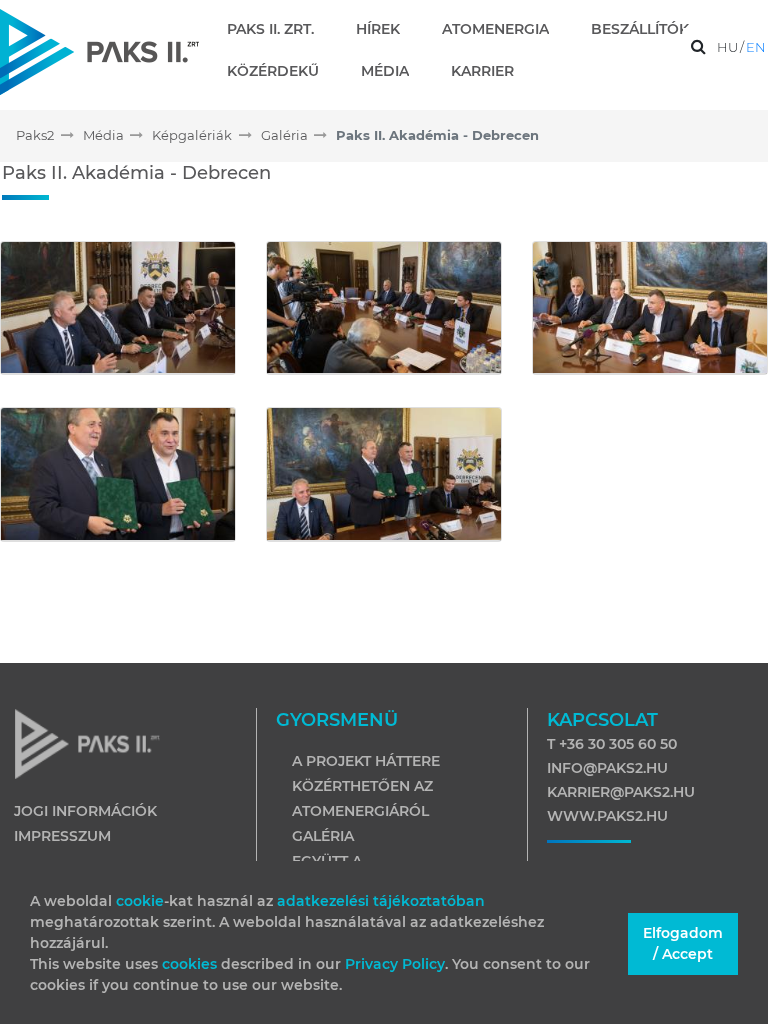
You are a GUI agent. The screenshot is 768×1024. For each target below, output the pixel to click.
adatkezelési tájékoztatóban (381, 901)
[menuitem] (278, 29)
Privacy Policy (395, 964)
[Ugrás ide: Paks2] (99, 51)
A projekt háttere (366, 761)
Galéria (323, 836)
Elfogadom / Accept (683, 943)
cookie (140, 901)
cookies (191, 964)
